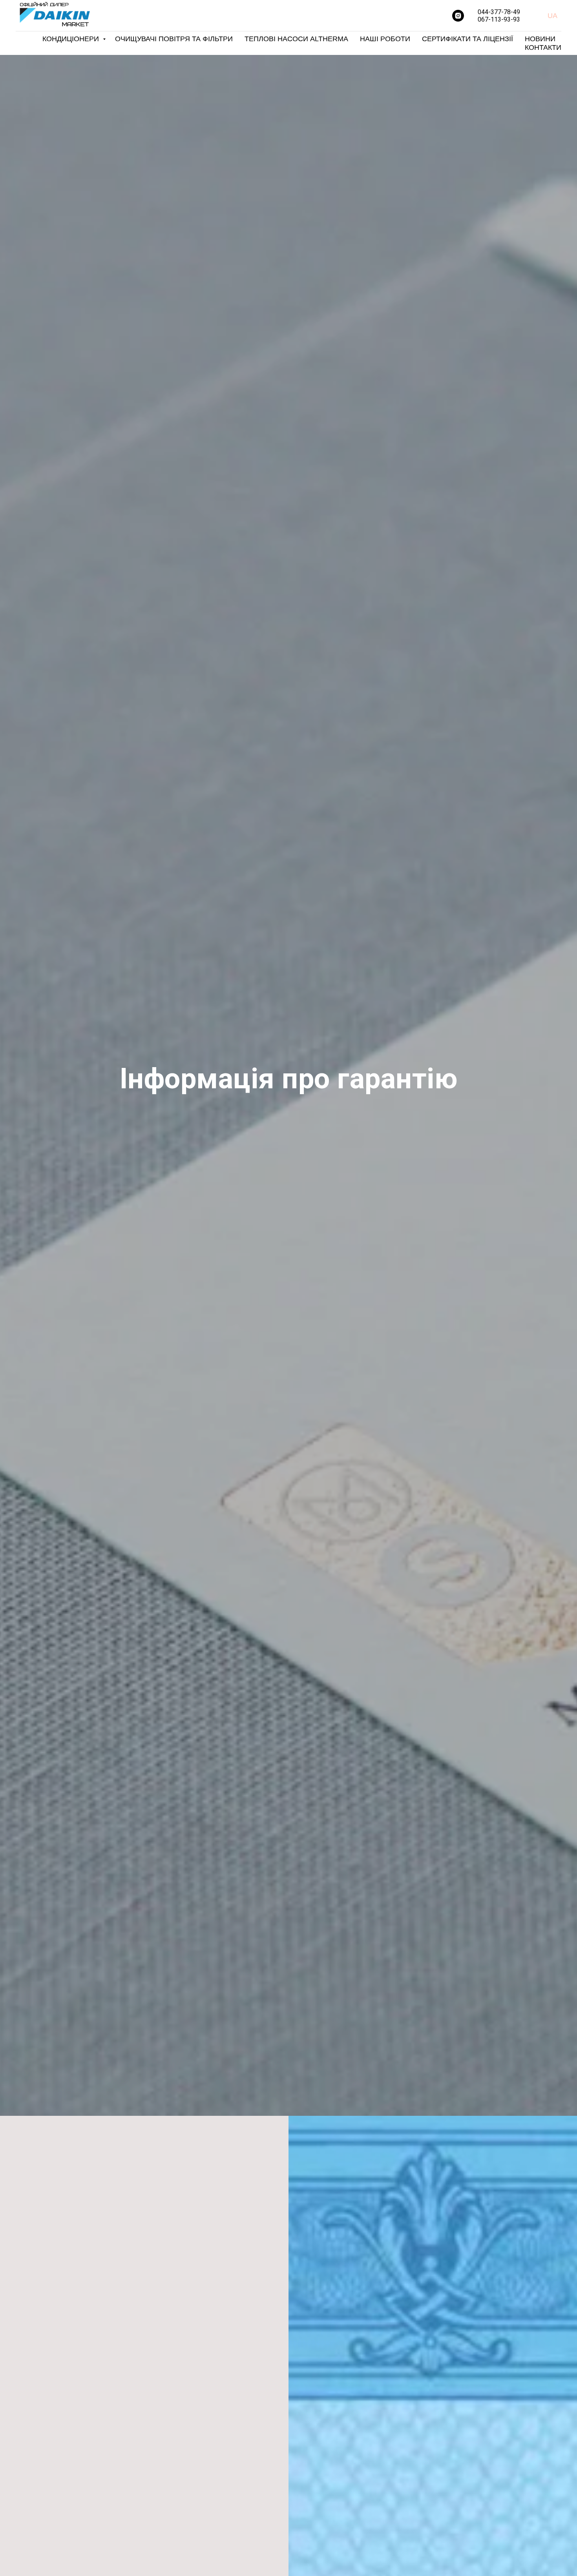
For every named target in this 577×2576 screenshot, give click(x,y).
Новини (540, 39)
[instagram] (458, 16)
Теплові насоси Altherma (296, 39)
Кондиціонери (72, 39)
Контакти (543, 47)
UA (552, 16)
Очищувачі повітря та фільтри (174, 39)
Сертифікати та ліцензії (467, 39)
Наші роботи (385, 39)
